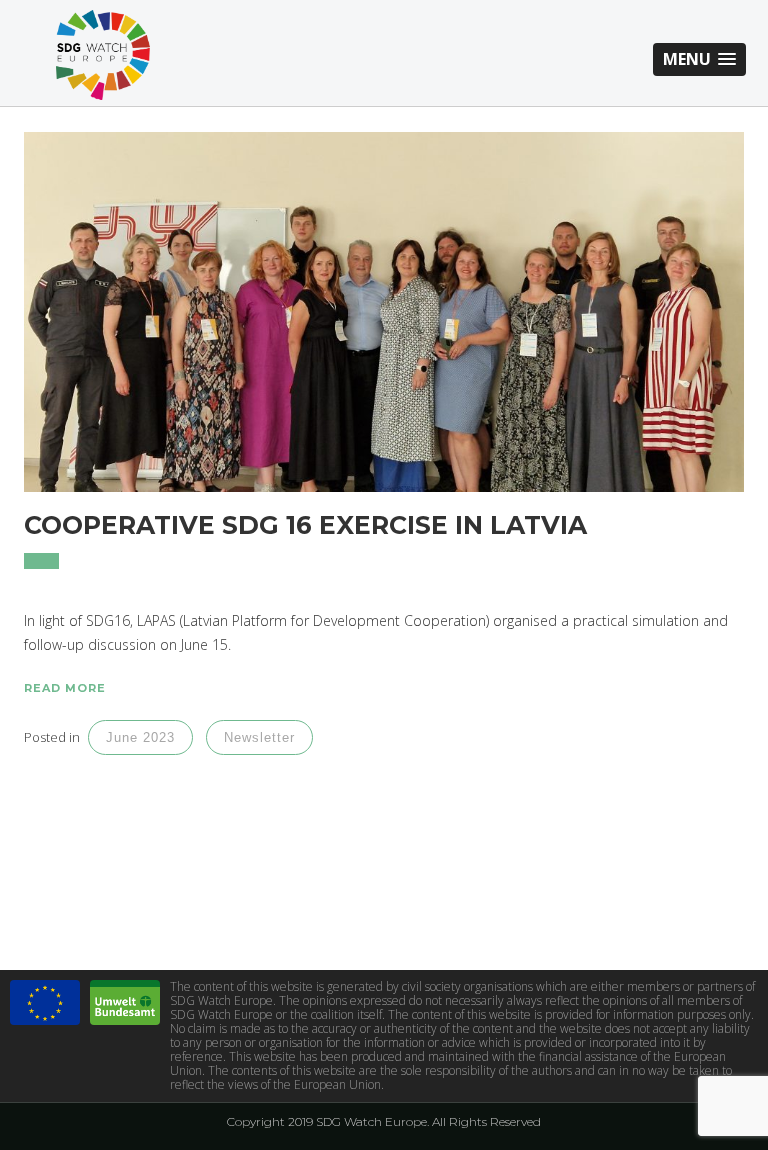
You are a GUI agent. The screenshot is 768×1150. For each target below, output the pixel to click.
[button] (699, 59)
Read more (65, 688)
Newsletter (259, 737)
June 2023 (140, 737)
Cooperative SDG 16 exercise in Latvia (305, 525)
